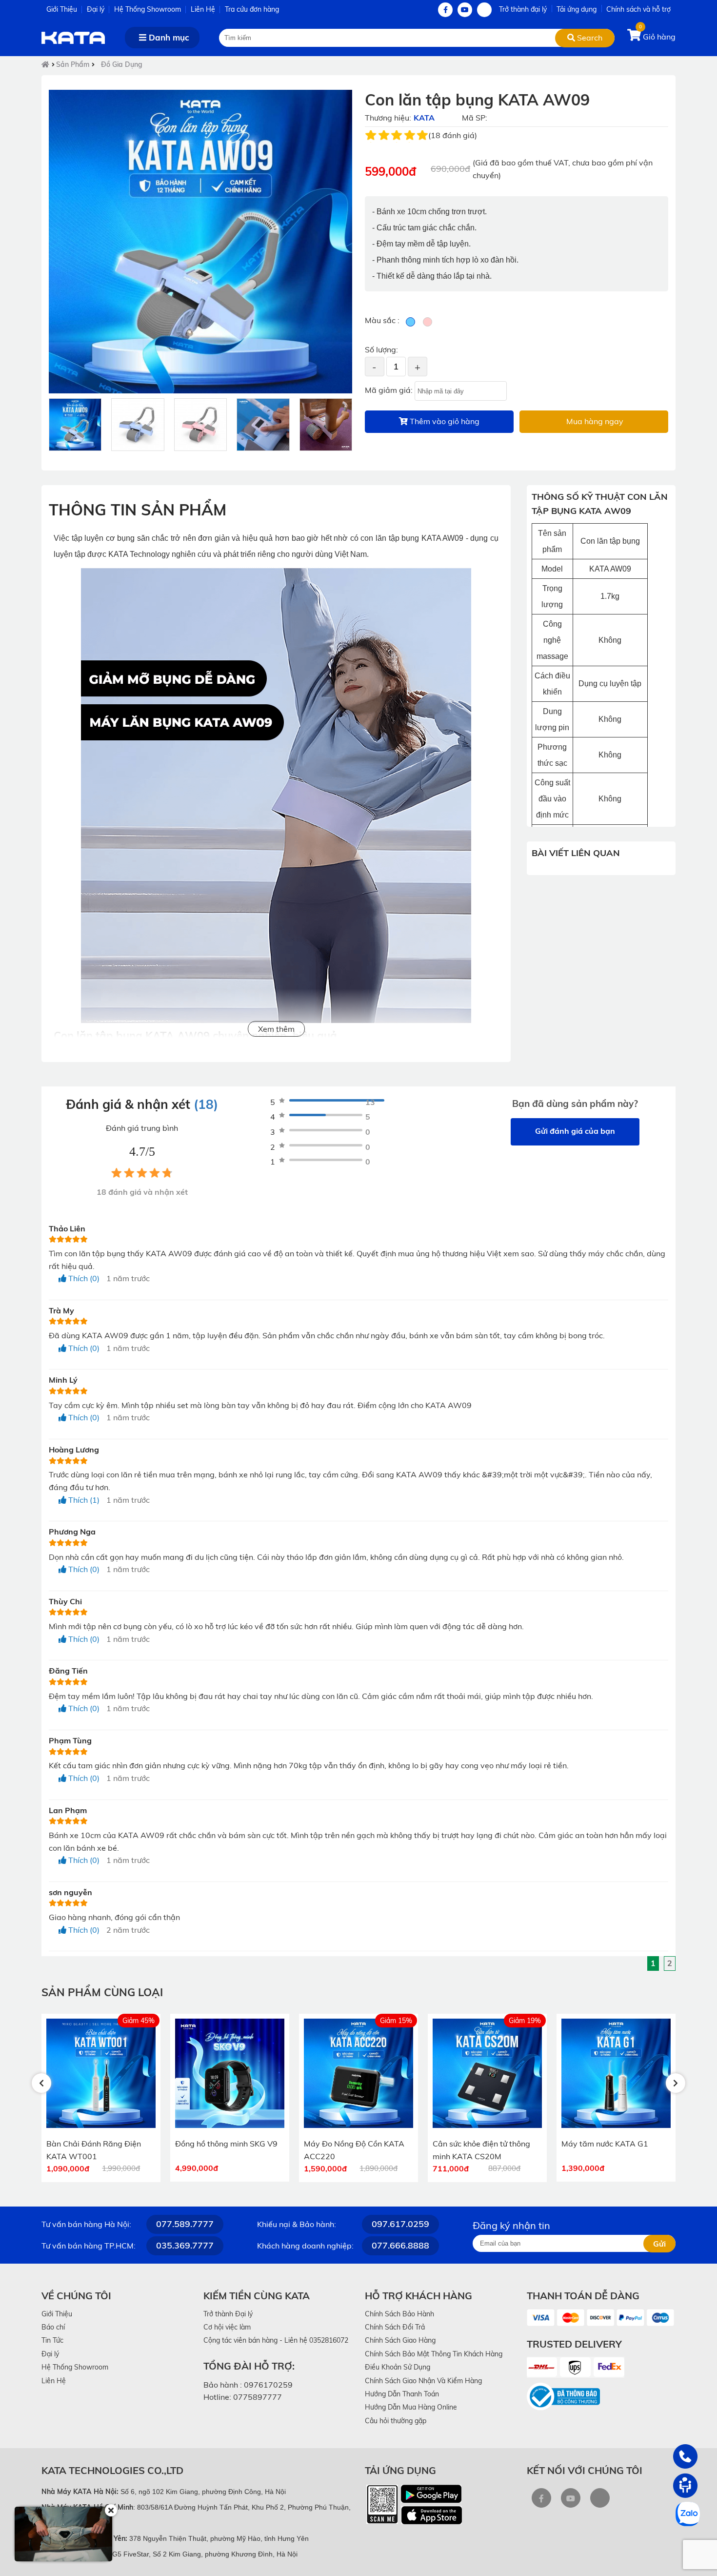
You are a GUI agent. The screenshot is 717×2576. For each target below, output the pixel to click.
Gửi (659, 2244)
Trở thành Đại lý (228, 2314)
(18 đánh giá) (453, 135)
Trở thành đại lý (523, 9)
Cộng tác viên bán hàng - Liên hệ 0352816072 (276, 2340)
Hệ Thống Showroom (148, 9)
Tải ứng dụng (577, 9)
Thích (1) (83, 1500)
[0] (635, 37)
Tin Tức (52, 2340)
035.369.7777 (185, 2245)
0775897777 (258, 2397)
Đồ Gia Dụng (122, 64)
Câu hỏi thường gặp (396, 2421)
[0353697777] (685, 2456)
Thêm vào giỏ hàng (444, 421)
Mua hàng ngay (594, 421)
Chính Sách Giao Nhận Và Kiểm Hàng (423, 2381)
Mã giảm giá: (389, 390)
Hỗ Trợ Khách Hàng (418, 2296)
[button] (41, 2083)
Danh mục (168, 37)
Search (589, 38)
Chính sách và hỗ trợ (638, 9)
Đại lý (96, 9)
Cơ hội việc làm (227, 2327)
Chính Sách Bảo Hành (399, 2314)
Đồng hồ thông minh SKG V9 (209, 2144)
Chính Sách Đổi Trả (395, 2327)
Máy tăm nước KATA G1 (587, 2144)
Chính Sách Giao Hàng (400, 2340)
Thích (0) (83, 1278)
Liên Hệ (203, 9)
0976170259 (268, 2385)
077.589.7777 (185, 2224)
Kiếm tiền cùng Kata (257, 2296)
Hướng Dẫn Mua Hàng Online (411, 2407)
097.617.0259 (400, 2224)
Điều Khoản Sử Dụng (398, 2367)
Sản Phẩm (73, 64)
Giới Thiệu (62, 9)
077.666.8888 (400, 2245)
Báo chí (53, 2327)
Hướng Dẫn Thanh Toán (402, 2394)
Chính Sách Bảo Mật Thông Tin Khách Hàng (434, 2354)
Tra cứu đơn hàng (252, 9)
